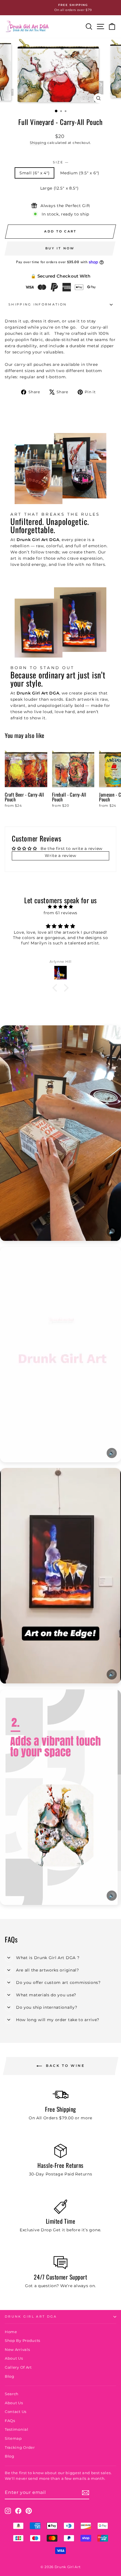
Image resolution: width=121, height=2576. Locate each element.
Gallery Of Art (18, 2367)
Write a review (60, 856)
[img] (60, 907)
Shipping (38, 143)
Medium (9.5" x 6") (80, 173)
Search (12, 2394)
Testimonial (17, 2429)
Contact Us (16, 2412)
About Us (14, 2358)
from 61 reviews (60, 913)
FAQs (10, 2421)
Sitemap (13, 2438)
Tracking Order (20, 2448)
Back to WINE (65, 2066)
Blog (10, 2376)
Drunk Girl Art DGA (31, 2316)
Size (61, 162)
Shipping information (38, 304)
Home (11, 2332)
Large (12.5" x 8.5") (60, 188)
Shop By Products (23, 2341)
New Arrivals (17, 2350)
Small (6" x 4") (34, 173)
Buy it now (60, 248)
